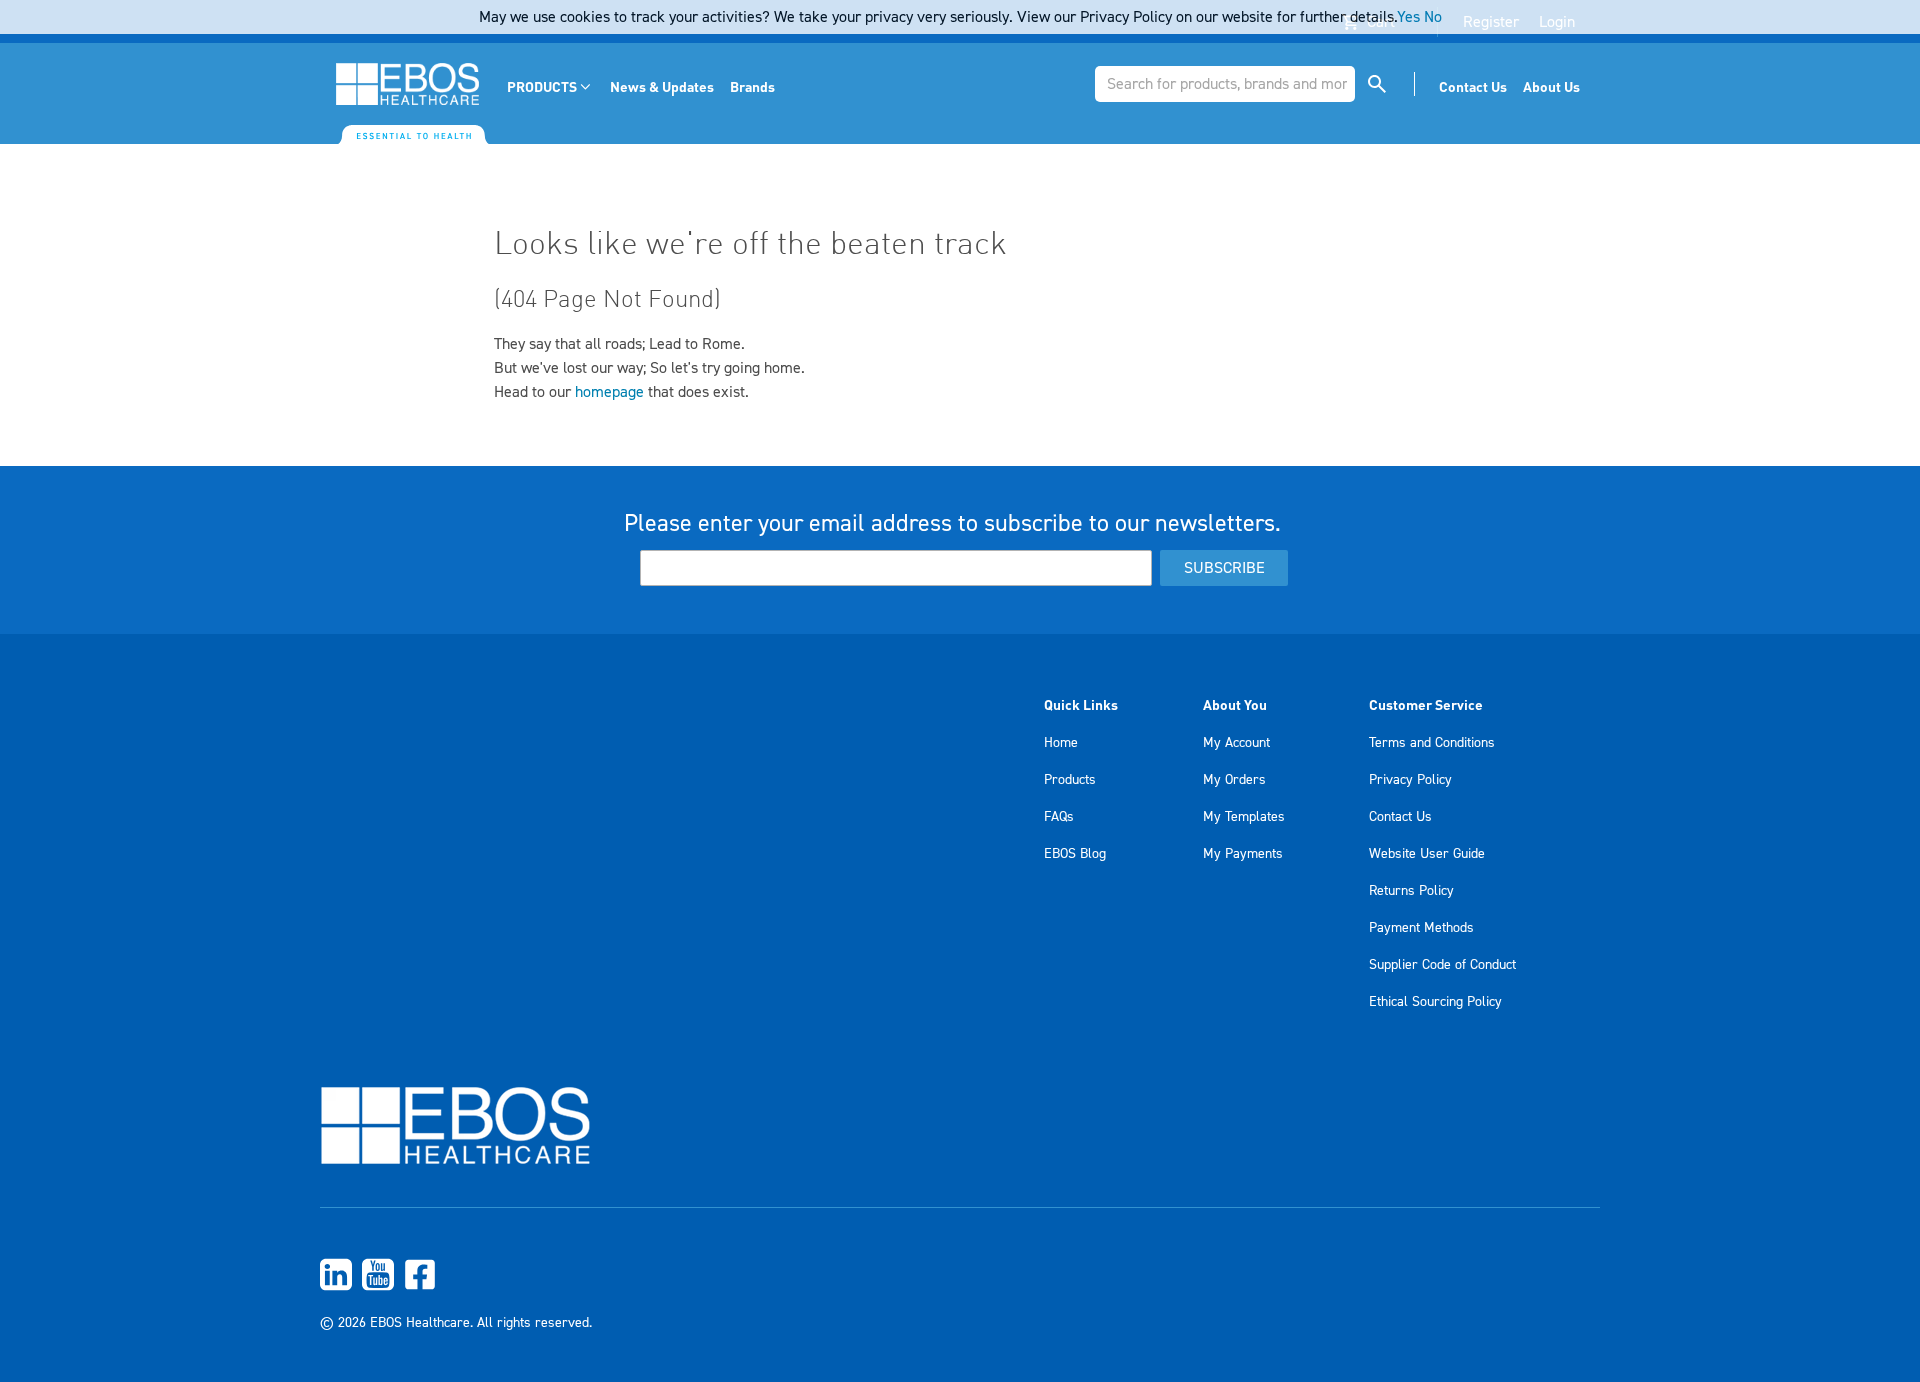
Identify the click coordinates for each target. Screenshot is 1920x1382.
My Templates (1244, 817)
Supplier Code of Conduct (1442, 965)
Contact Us (1400, 817)
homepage (609, 392)
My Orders (1234, 780)
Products (1070, 780)
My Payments (1243, 854)
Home (1061, 743)
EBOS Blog (1075, 854)
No (1433, 17)
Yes (1408, 17)
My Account (1236, 743)
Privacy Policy (1410, 780)
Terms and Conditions (1432, 743)
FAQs (1059, 817)
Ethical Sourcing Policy (1435, 1002)
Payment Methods (1421, 928)
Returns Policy (1411, 891)
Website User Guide (1427, 854)
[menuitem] (550, 86)
